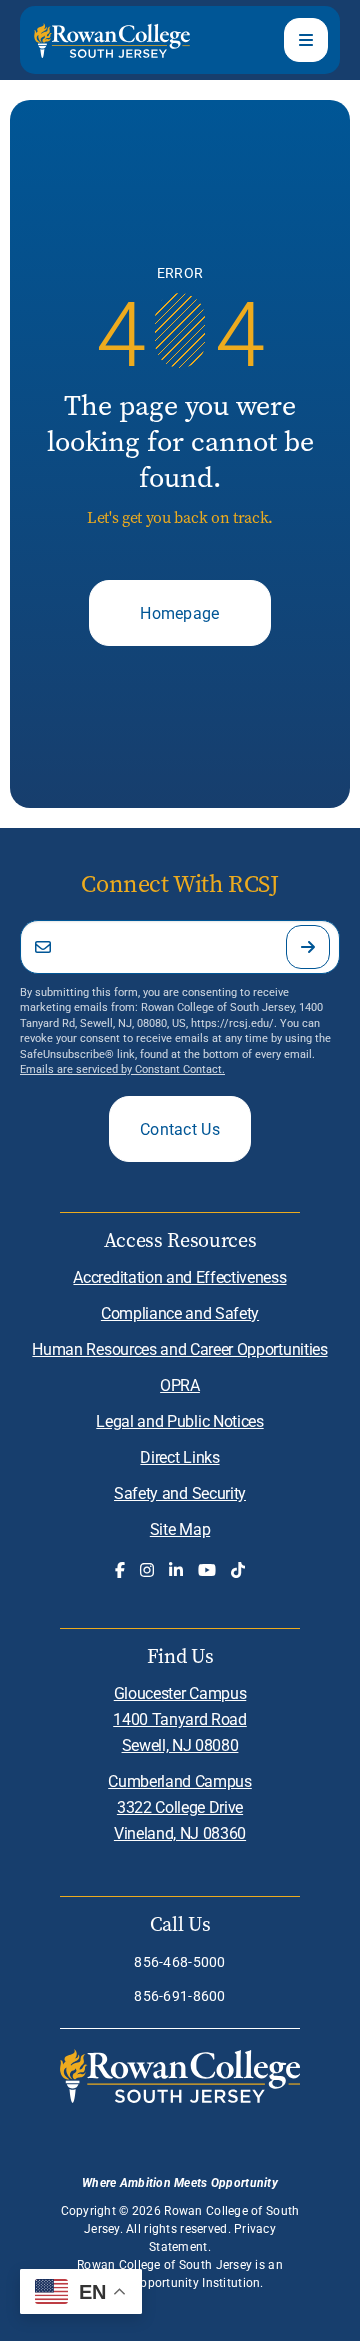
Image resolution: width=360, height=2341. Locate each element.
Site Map (180, 1528)
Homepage (180, 612)
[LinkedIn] (176, 1570)
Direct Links (179, 1456)
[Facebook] (120, 1570)
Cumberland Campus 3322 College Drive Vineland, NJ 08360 (180, 1806)
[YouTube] (207, 1570)
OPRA (180, 1384)
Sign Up (308, 947)
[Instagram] (147, 1570)
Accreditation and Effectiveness (179, 1276)
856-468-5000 (179, 1961)
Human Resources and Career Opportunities (179, 1348)
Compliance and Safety (180, 1312)
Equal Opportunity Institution (178, 2282)
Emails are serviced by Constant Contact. (122, 1068)
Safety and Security (180, 1492)
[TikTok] (238, 1570)
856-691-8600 (179, 1995)
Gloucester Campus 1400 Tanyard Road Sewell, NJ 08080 (180, 1718)
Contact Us (180, 1128)
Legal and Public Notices (179, 1420)
